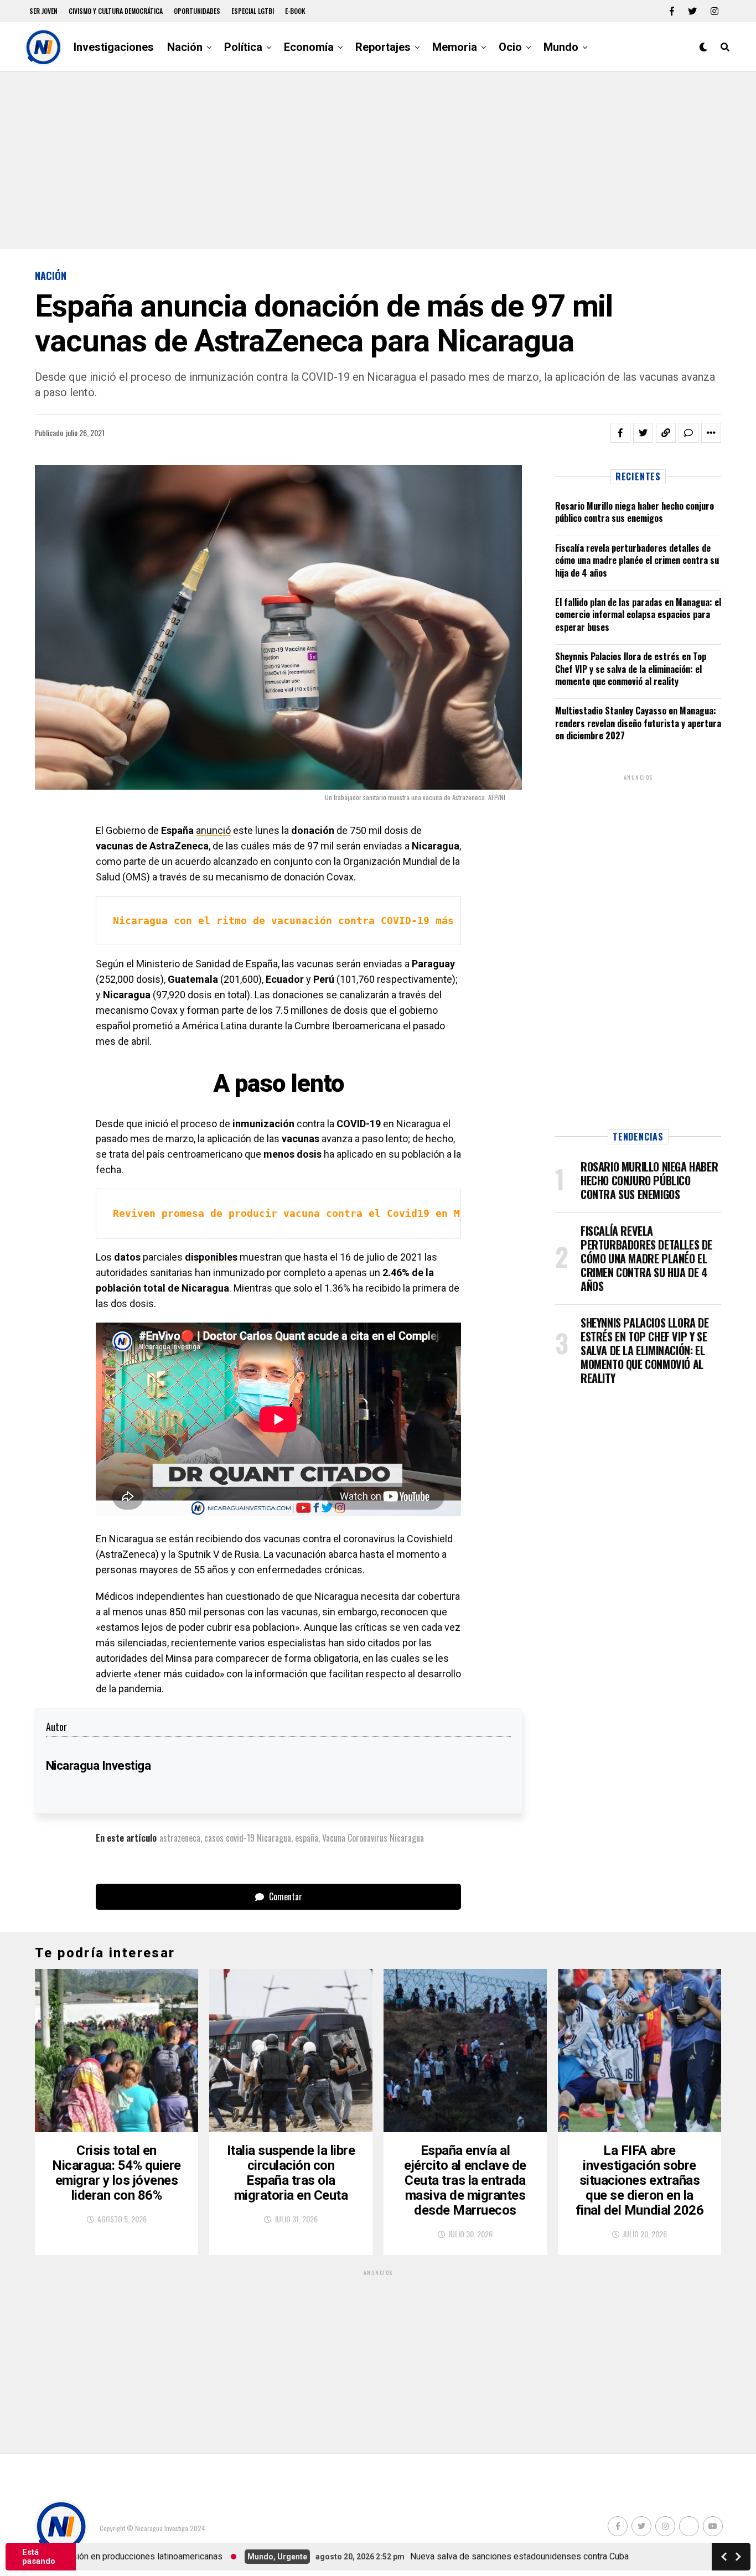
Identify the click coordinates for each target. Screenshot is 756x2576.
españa (307, 1838)
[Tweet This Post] (643, 433)
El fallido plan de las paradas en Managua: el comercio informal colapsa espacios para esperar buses (638, 615)
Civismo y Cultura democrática (116, 11)
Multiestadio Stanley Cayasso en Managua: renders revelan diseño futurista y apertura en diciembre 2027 (638, 723)
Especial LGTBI (253, 11)
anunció (213, 830)
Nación (185, 47)
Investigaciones (114, 47)
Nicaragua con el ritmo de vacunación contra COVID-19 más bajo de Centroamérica (350, 921)
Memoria (455, 47)
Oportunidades (197, 11)
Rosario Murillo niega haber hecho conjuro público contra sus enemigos (635, 512)
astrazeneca (180, 1838)
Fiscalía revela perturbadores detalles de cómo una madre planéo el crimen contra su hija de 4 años (637, 560)
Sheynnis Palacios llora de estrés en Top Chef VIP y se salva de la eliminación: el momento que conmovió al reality (631, 669)
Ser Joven (43, 11)
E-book (295, 11)
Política (243, 47)
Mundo (561, 47)
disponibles (211, 1257)
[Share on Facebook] (620, 433)
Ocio (510, 47)
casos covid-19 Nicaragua (248, 1838)
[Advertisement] (378, 160)
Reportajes (383, 47)
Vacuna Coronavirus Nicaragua (373, 1838)
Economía (309, 47)
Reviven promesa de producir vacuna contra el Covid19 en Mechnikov (311, 1213)
